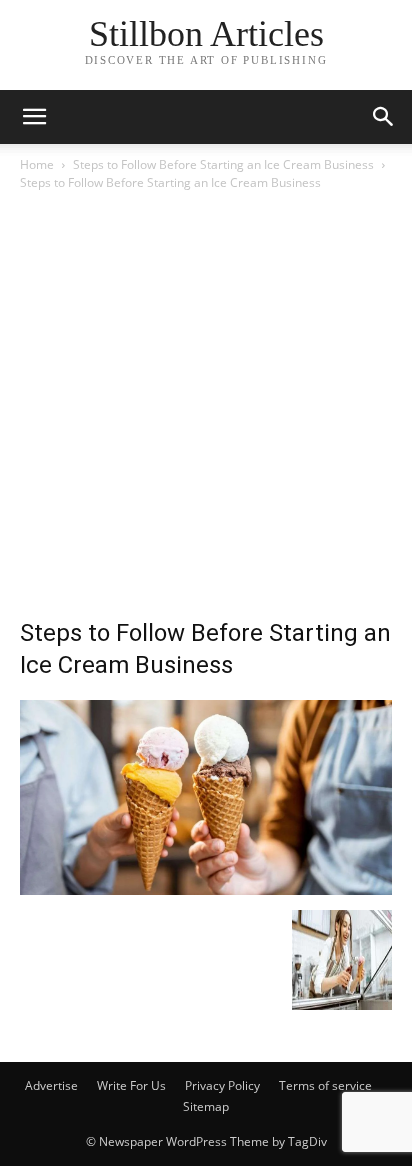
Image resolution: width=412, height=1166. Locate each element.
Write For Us (131, 1085)
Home (37, 164)
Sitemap (206, 1106)
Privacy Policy (222, 1085)
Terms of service (325, 1085)
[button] (384, 117)
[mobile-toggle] (34, 117)
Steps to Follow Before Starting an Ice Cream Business (223, 164)
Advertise (51, 1085)
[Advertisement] (206, 410)
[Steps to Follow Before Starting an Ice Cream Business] (206, 889)
